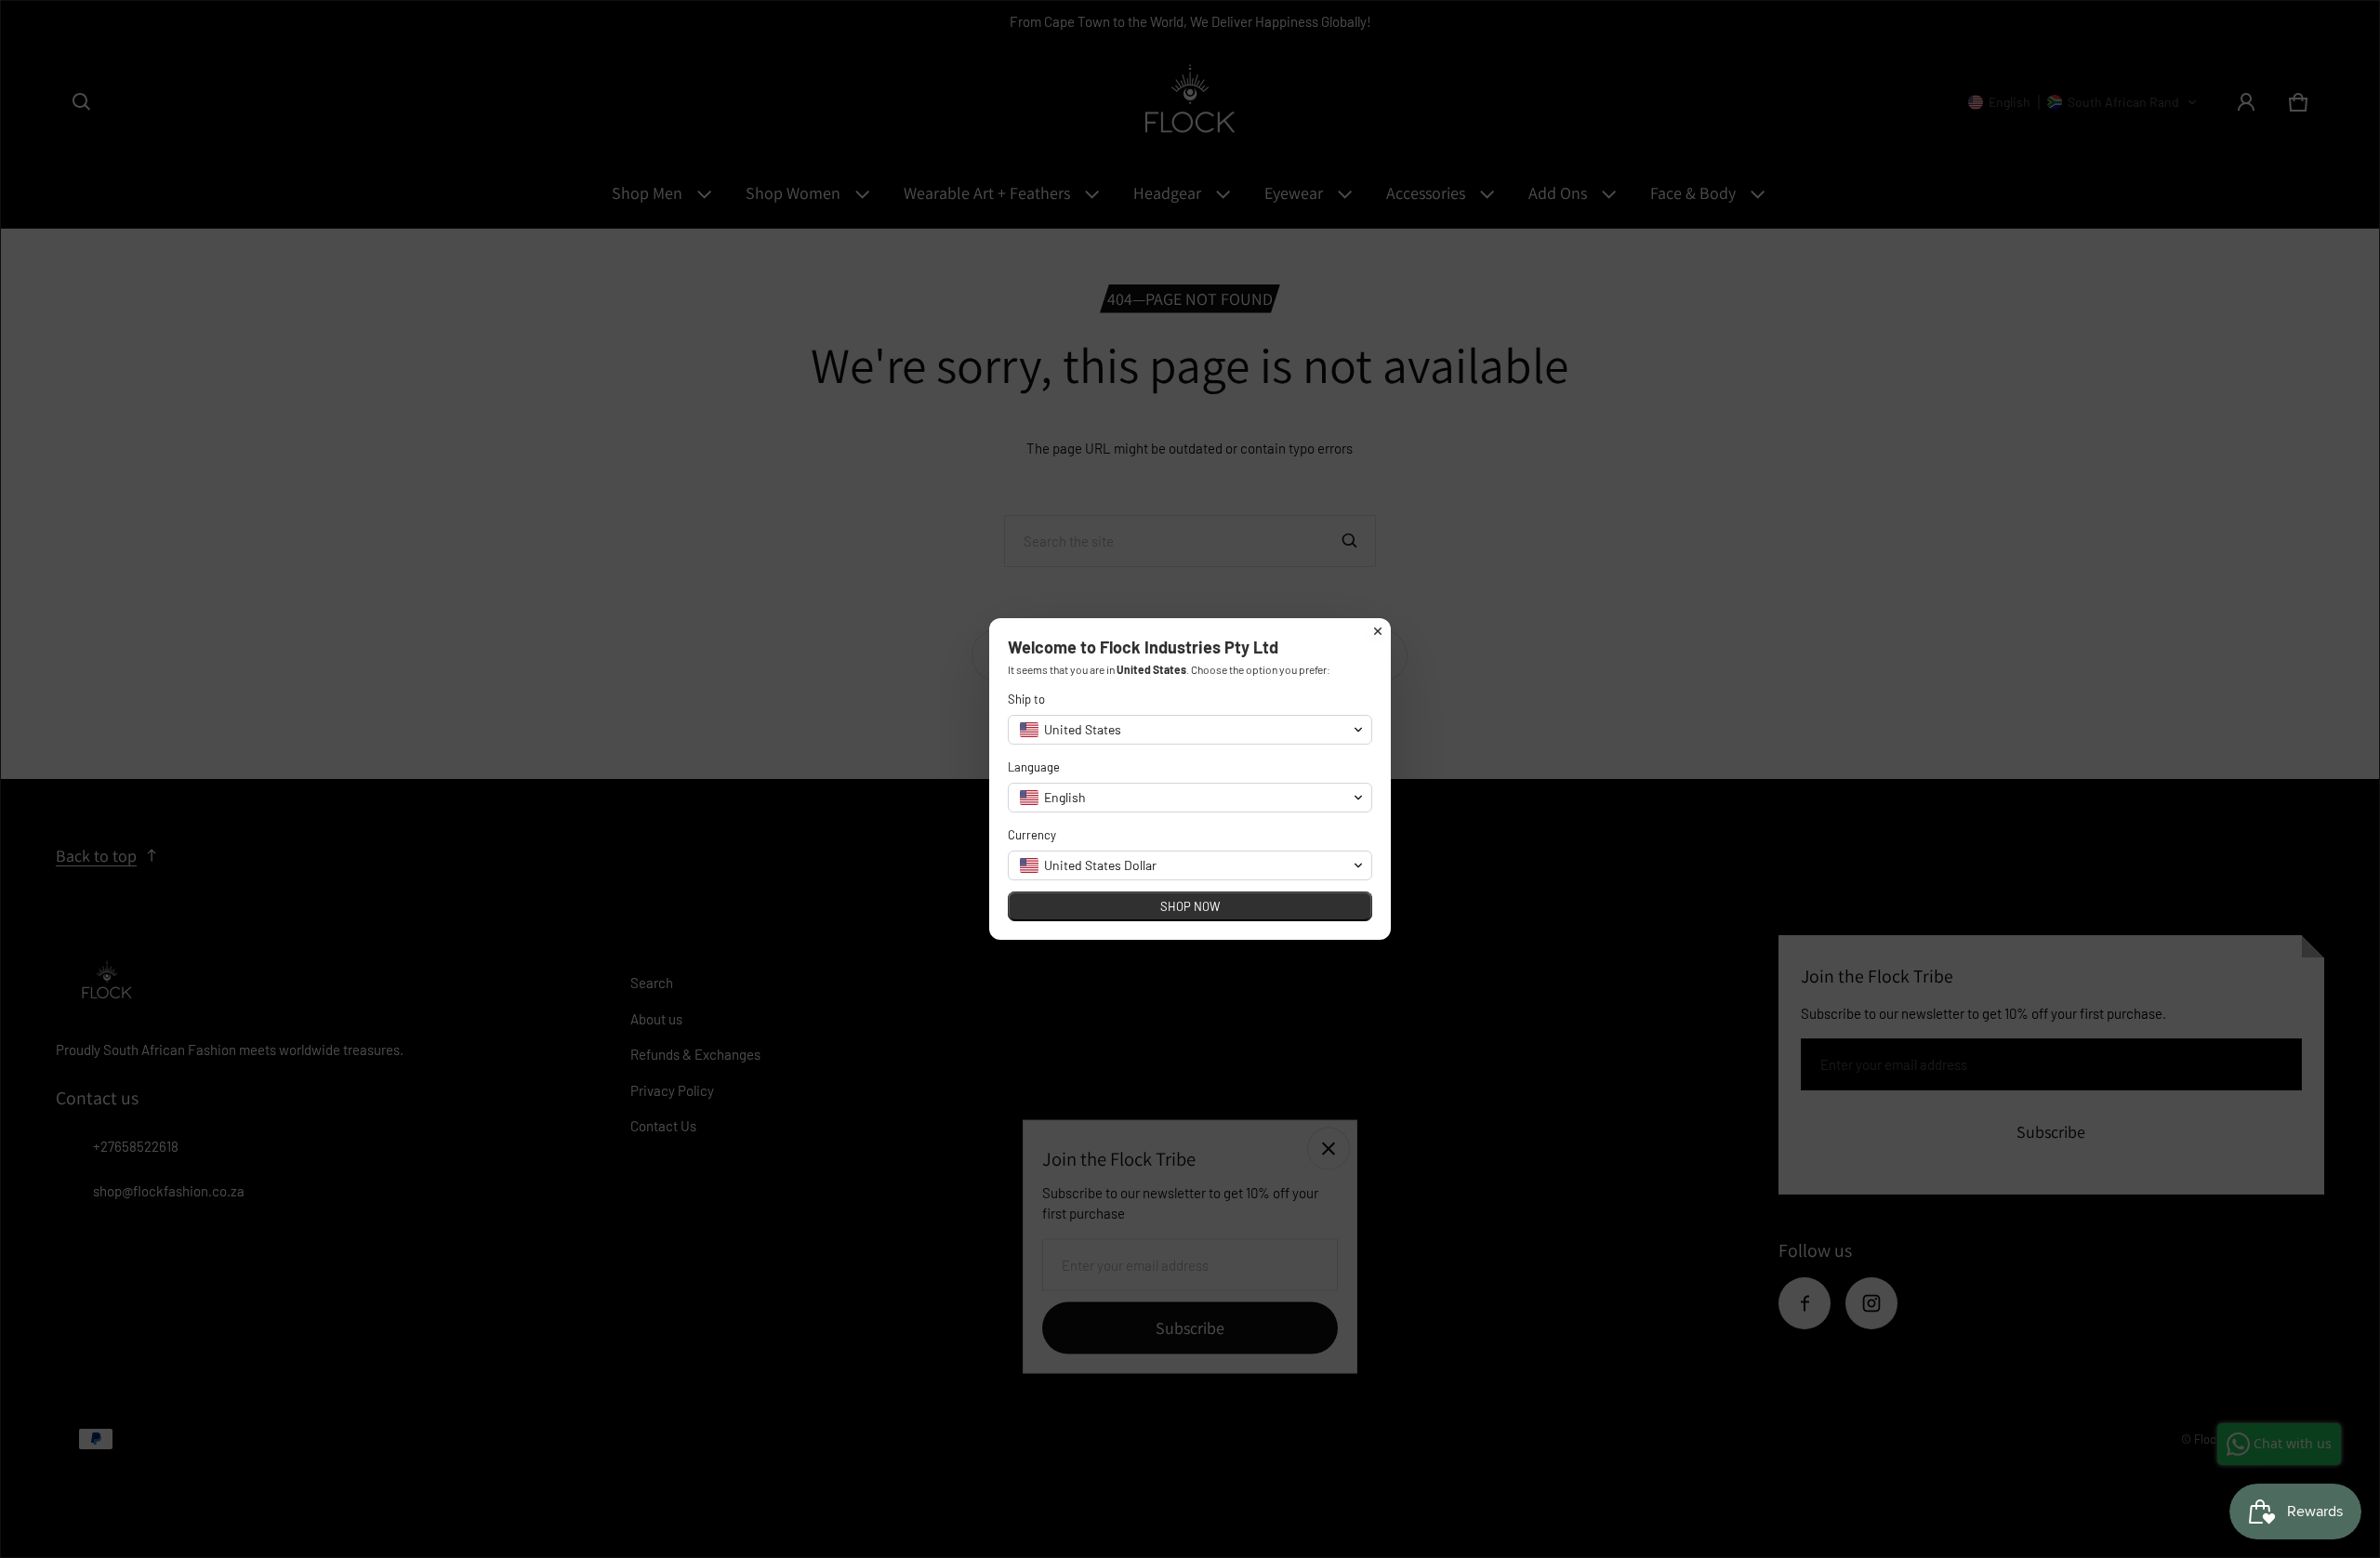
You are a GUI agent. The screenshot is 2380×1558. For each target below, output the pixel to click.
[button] (1190, 730)
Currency (1032, 835)
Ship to (1026, 699)
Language (1034, 767)
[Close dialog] (1378, 631)
